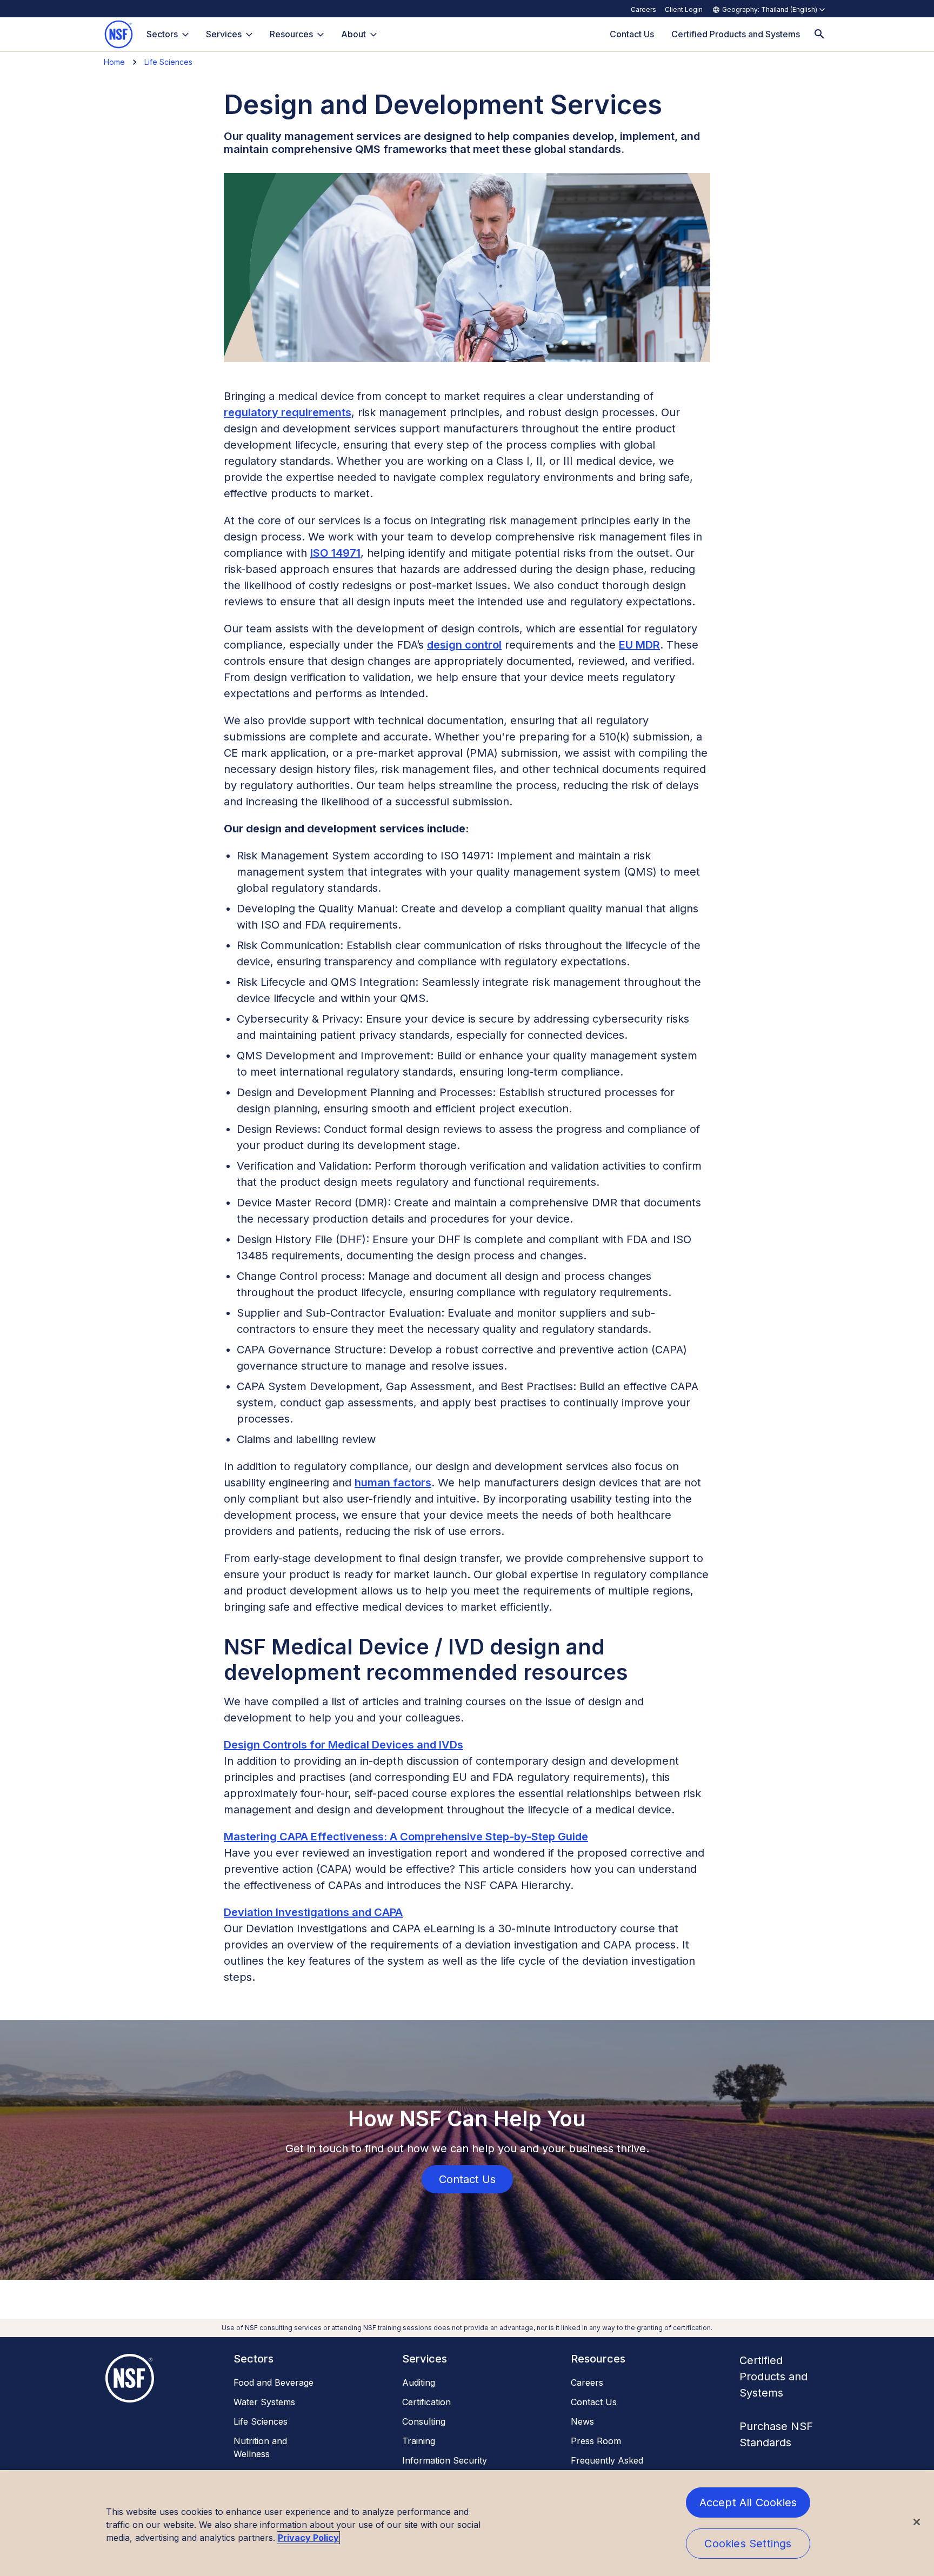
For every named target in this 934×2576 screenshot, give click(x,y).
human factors (393, 1483)
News (582, 2421)
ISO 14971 (335, 553)
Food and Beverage (273, 2383)
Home (114, 62)
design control (464, 645)
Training (419, 2441)
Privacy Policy (308, 2538)
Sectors (162, 34)
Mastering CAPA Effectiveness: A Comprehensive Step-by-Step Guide (406, 1837)
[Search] (819, 34)
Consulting (424, 2421)
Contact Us (594, 2402)
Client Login (684, 9)
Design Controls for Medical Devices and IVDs (343, 1745)
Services (224, 34)
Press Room (596, 2441)
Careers (643, 9)
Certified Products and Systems (773, 2377)
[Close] (917, 2522)
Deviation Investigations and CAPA (313, 1912)
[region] (467, 2523)
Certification (426, 2402)
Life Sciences (168, 62)
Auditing (419, 2383)
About (353, 34)
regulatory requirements (288, 412)
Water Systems (264, 2402)
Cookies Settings (748, 2544)
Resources (291, 34)
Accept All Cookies (748, 2502)
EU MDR (639, 645)
